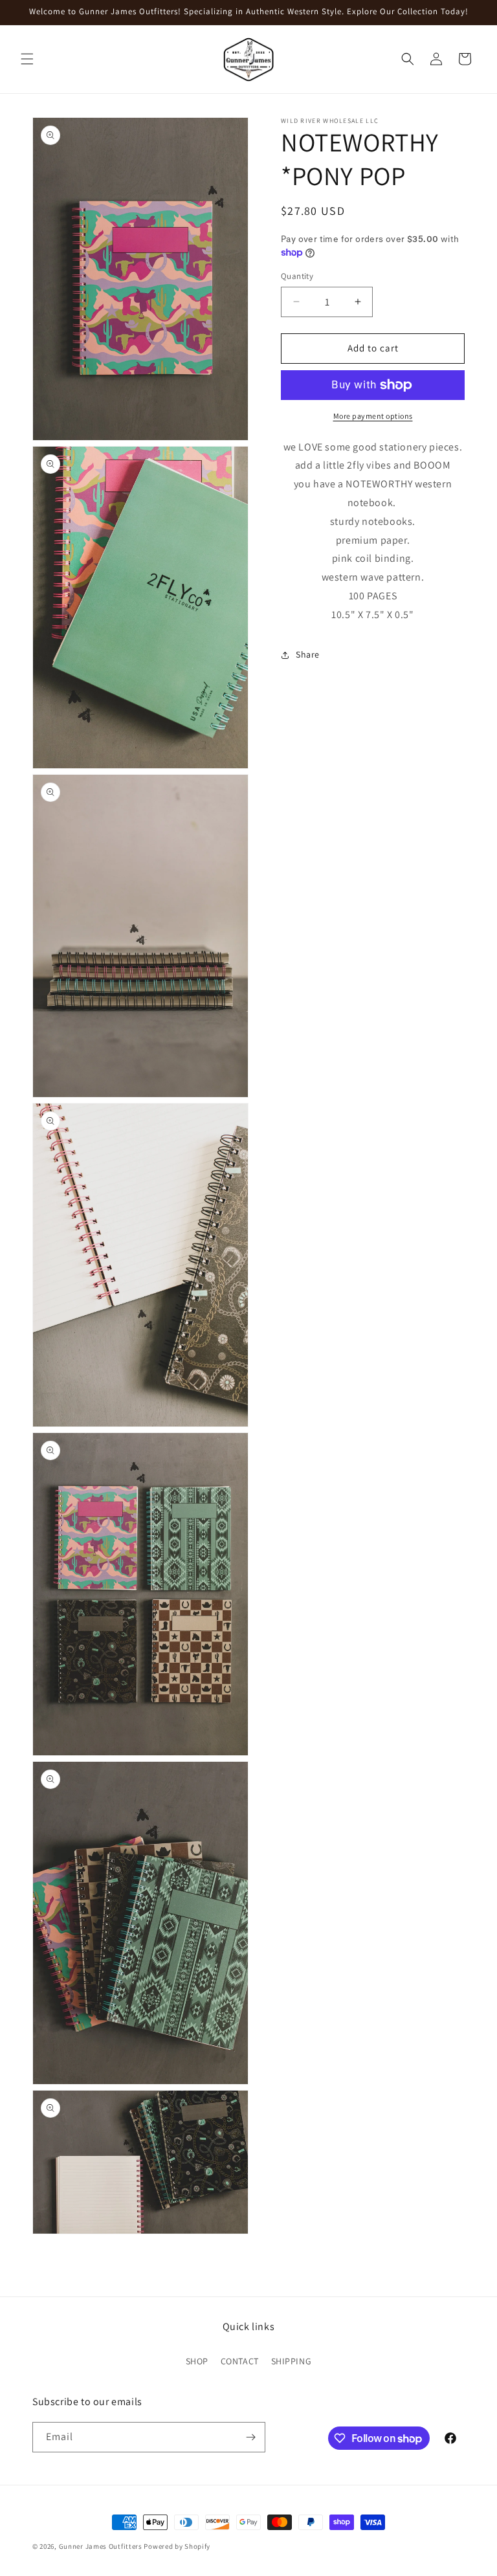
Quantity (297, 276)
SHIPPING (292, 2361)
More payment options (373, 416)
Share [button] (308, 654)
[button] (27, 59)
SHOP (197, 2361)
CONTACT (240, 2361)
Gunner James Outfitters (101, 2546)
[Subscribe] (250, 2437)
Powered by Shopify (177, 2546)
